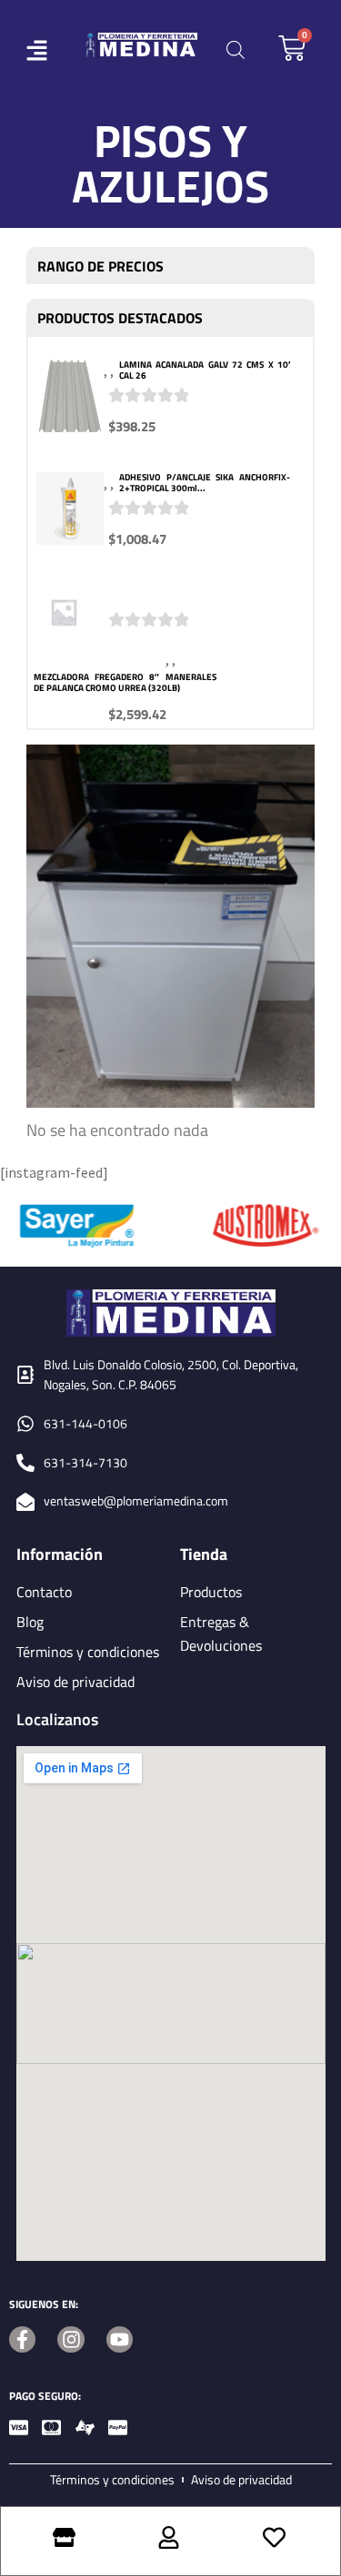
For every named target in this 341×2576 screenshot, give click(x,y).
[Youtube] (120, 2339)
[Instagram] (70, 2339)
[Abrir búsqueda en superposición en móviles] (236, 49)
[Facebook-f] (22, 2339)
